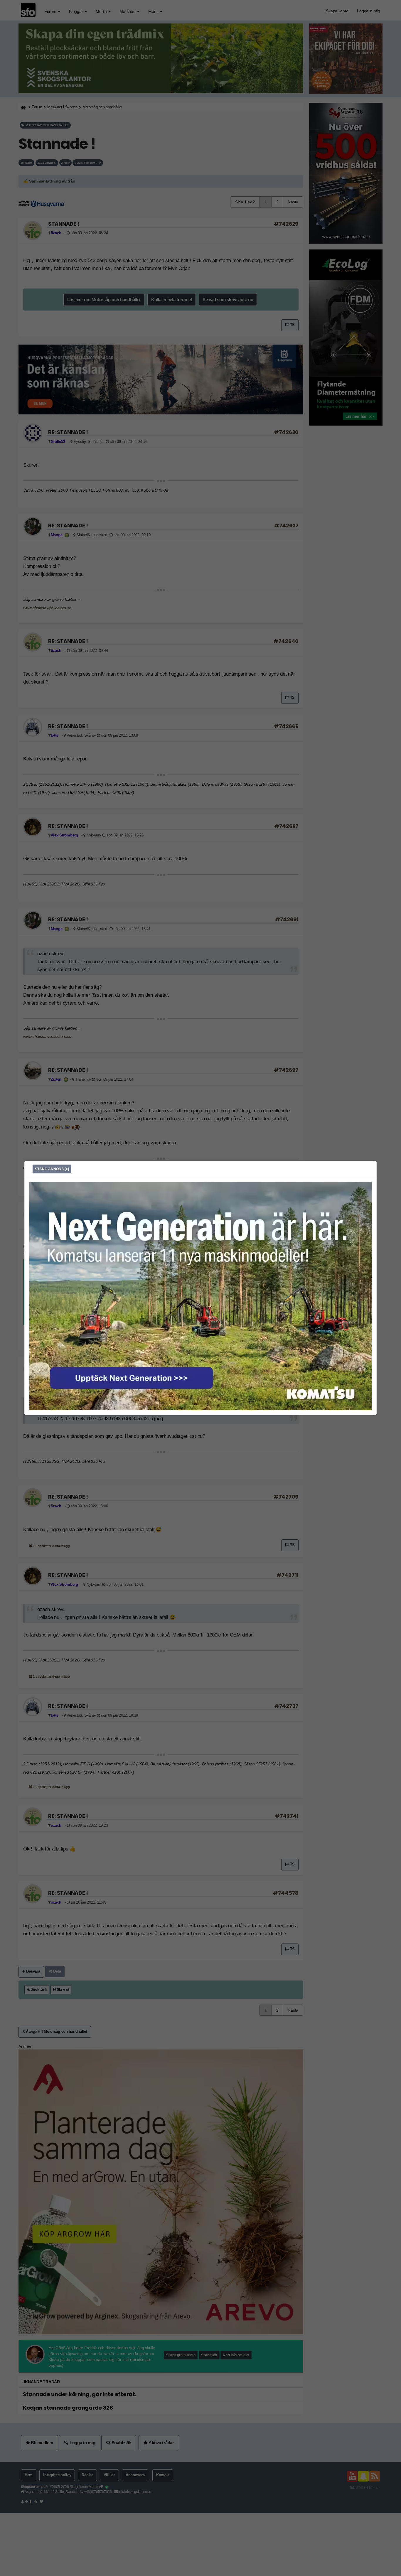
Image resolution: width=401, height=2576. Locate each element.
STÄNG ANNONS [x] (52, 1169)
